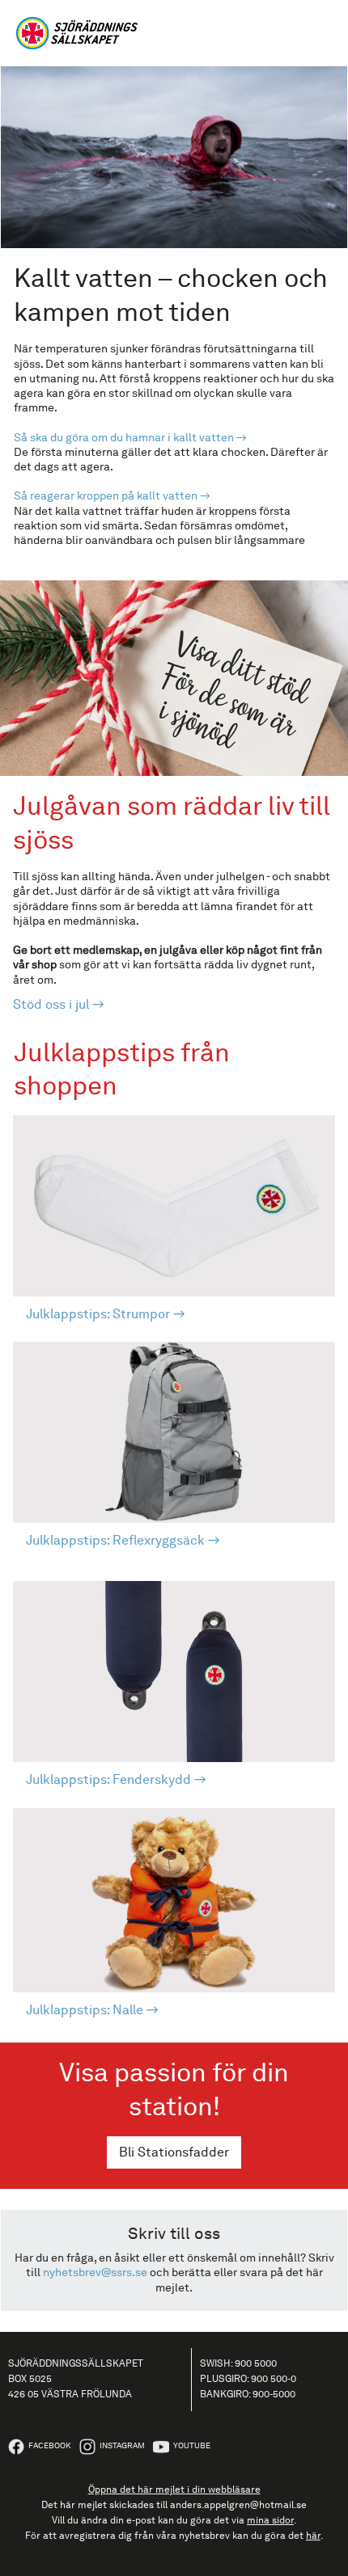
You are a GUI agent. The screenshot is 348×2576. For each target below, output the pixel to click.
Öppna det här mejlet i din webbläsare (174, 2490)
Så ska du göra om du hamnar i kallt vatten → (130, 437)
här (313, 2536)
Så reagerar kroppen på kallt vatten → (112, 495)
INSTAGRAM (122, 2445)
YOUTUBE (192, 2445)
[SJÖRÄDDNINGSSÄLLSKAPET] (174, 33)
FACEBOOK (50, 2445)
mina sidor (270, 2520)
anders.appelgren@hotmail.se (238, 2505)
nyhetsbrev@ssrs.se (95, 2272)
